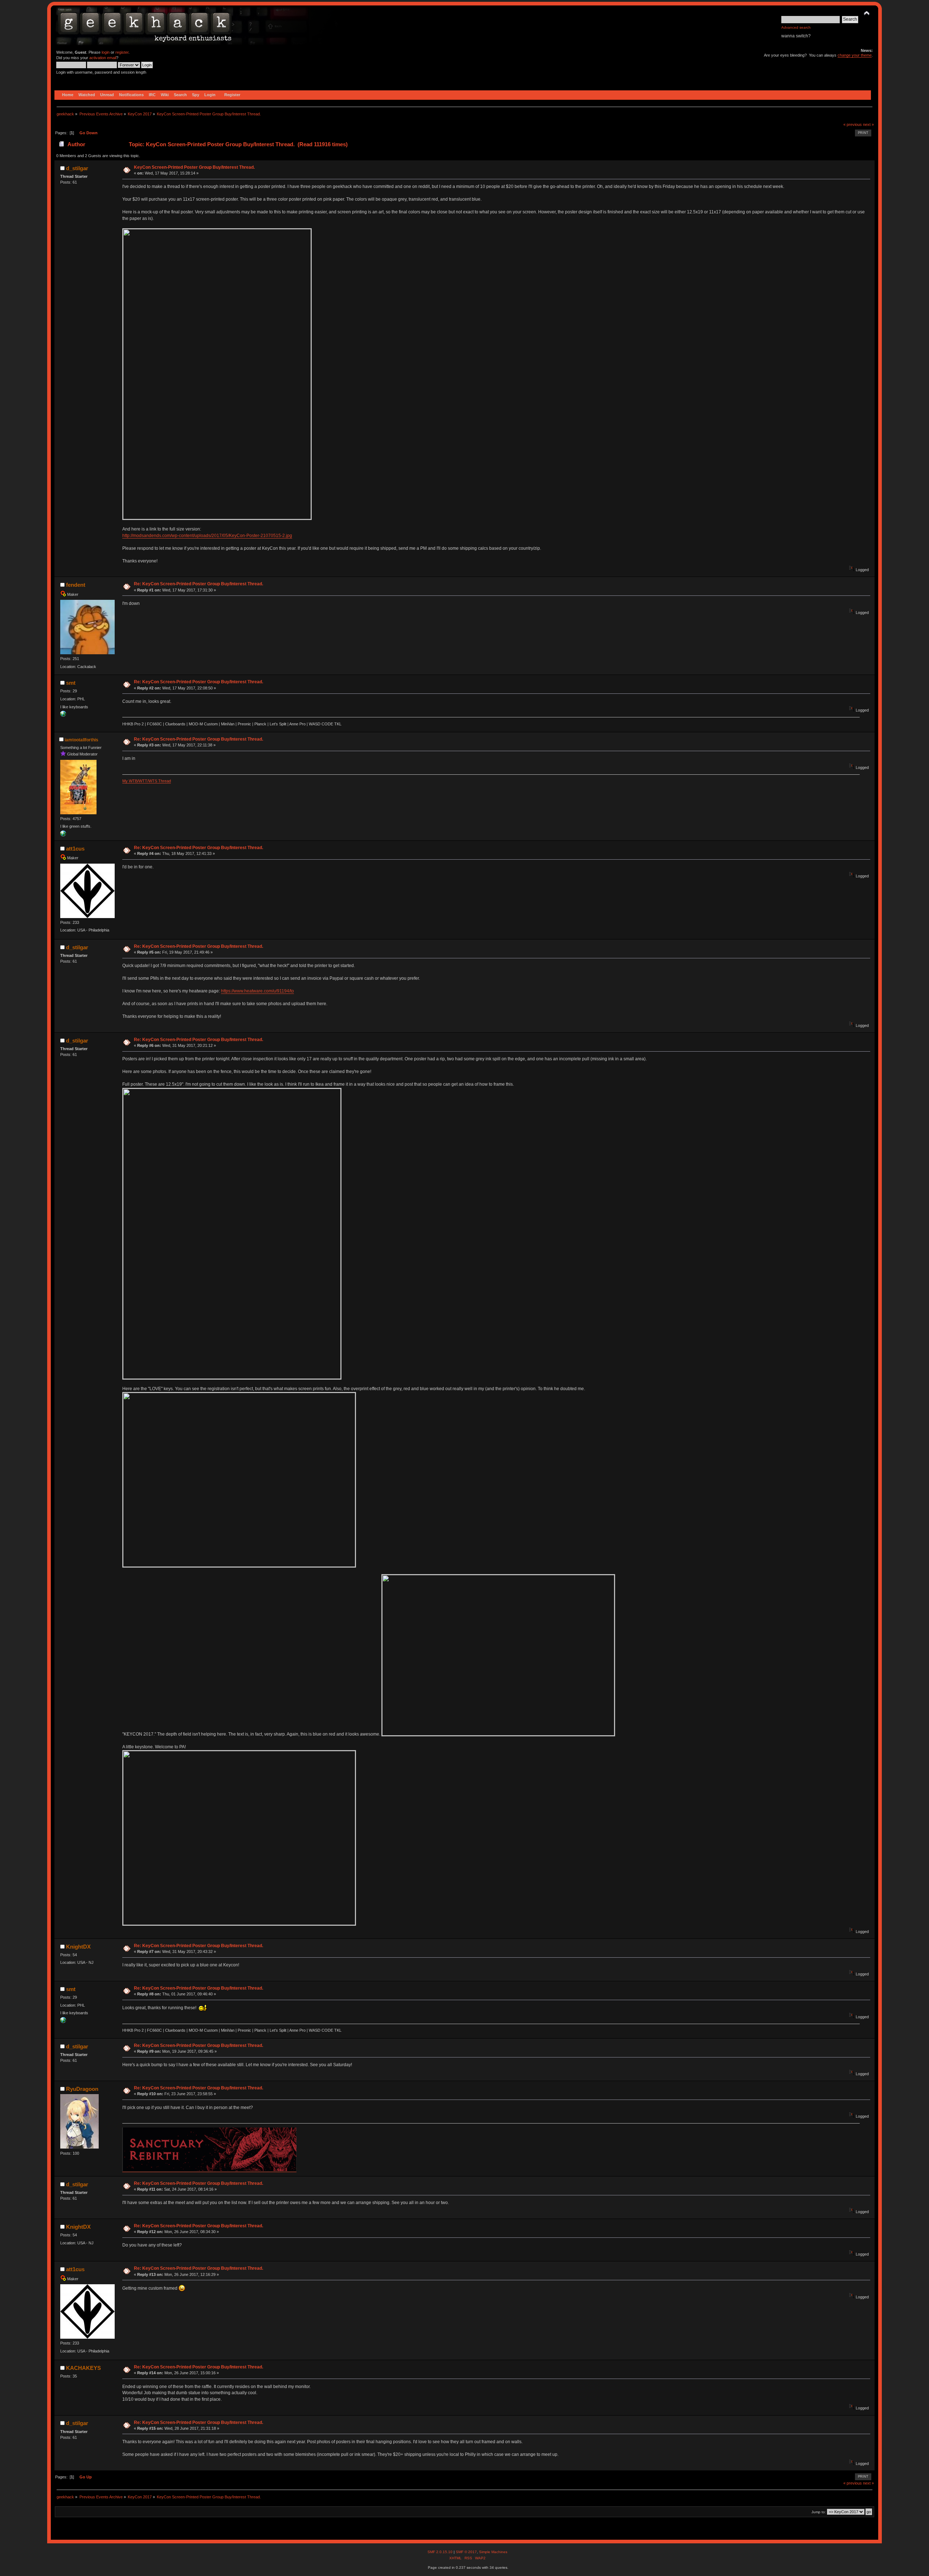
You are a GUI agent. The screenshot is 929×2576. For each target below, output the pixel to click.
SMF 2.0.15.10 (441, 2552)
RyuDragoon (82, 2089)
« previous (853, 124)
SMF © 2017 (466, 2552)
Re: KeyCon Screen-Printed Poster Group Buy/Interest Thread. (199, 584)
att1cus (75, 849)
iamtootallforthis (81, 740)
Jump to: (819, 2512)
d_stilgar (77, 168)
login (106, 52)
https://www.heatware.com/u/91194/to (257, 991)
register (122, 52)
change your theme (855, 55)
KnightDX (78, 1947)
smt (71, 683)
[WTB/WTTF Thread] (63, 835)
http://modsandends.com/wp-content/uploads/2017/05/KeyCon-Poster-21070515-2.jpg (207, 536)
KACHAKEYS (83, 2368)
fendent (76, 585)
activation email (103, 58)
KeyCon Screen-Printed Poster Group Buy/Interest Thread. (194, 167)
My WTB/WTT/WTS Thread (147, 781)
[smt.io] (63, 715)
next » (868, 124)
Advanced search (796, 27)
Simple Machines (493, 2552)
